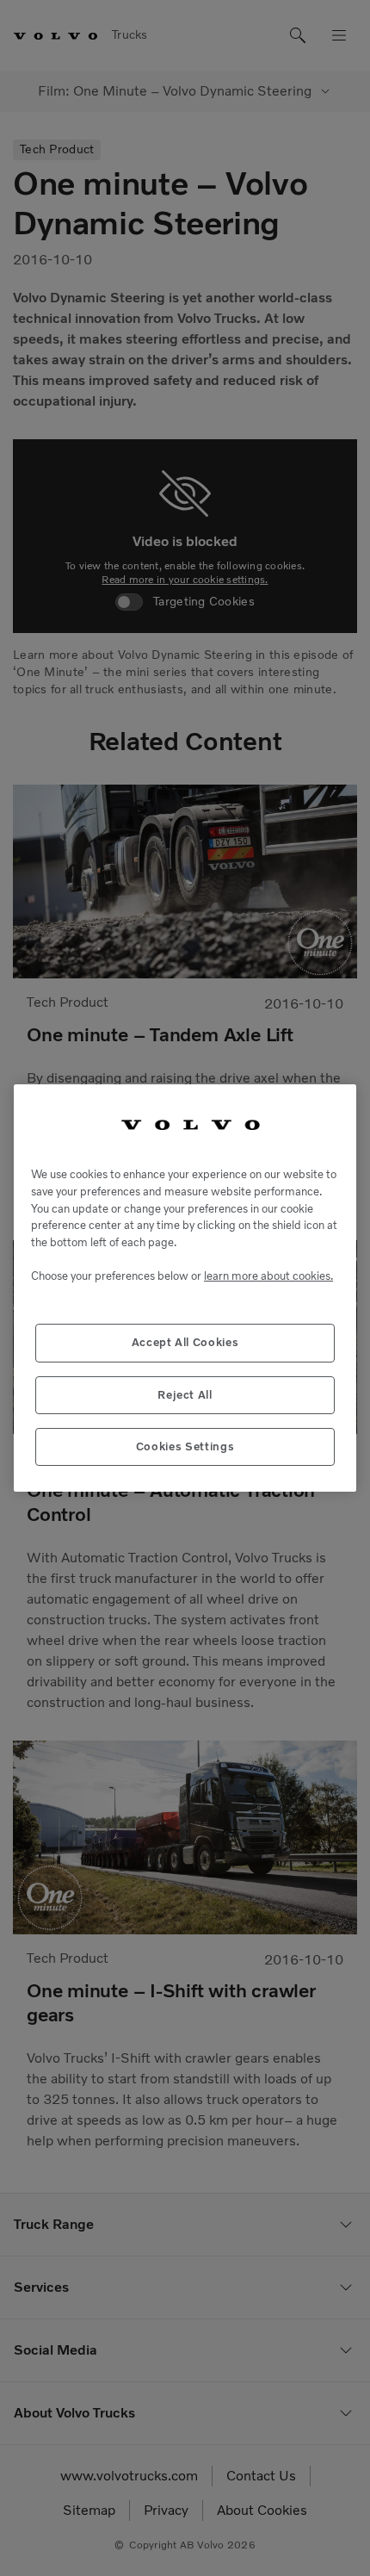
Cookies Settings (185, 1446)
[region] (185, 1288)
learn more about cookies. (268, 1276)
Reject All (185, 1395)
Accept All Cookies (185, 1342)
